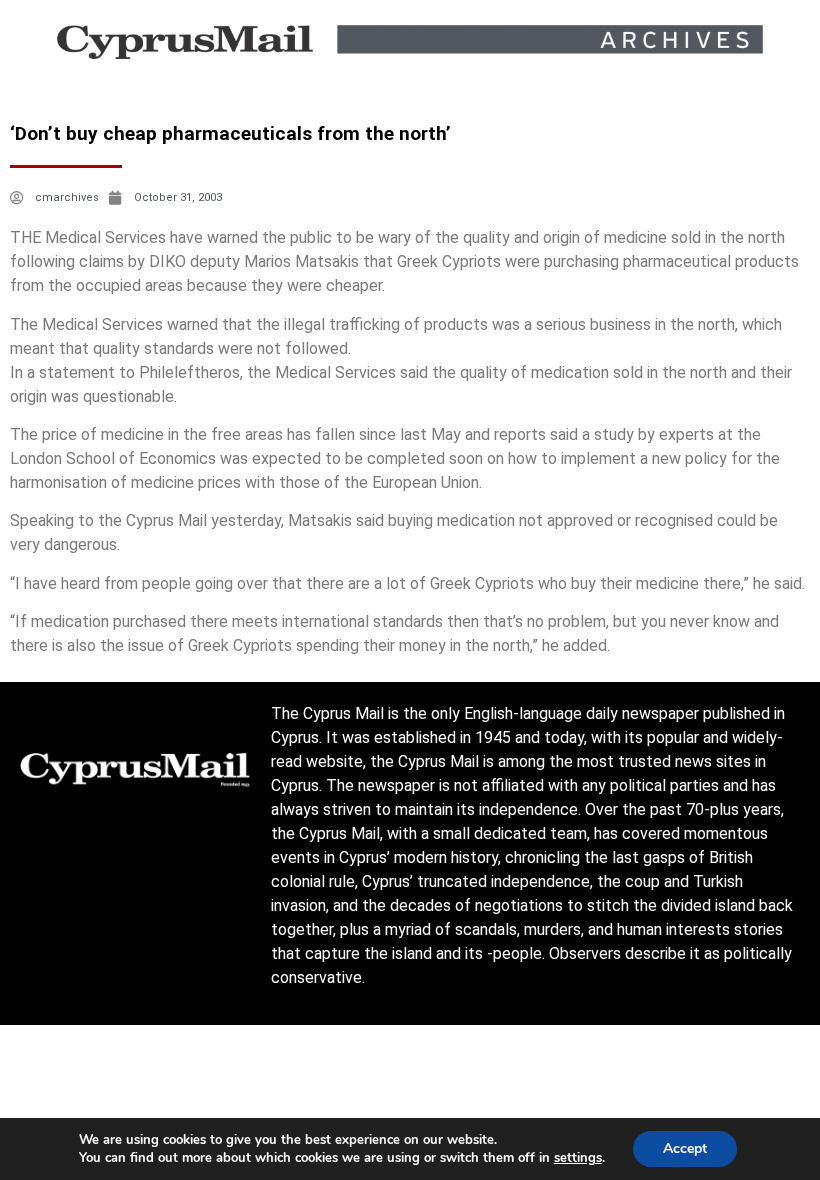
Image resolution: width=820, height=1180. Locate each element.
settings (578, 1158)
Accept (685, 1148)
